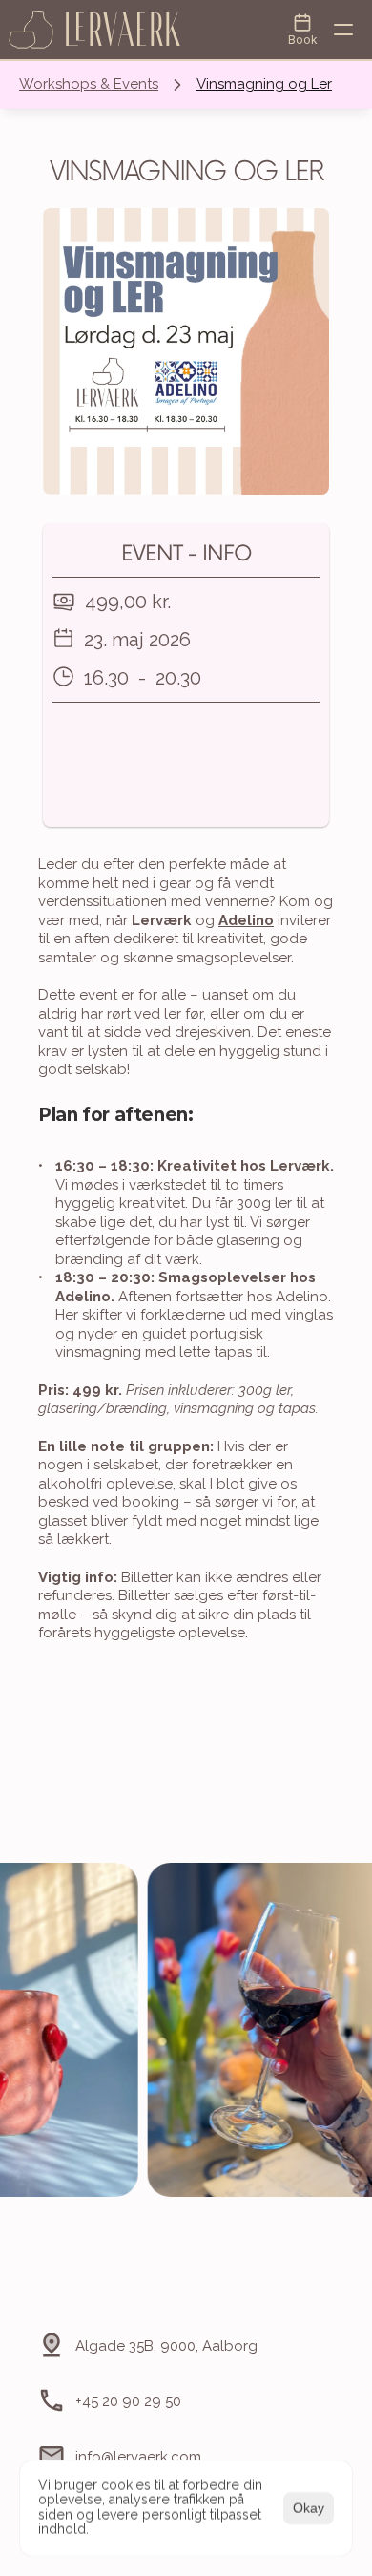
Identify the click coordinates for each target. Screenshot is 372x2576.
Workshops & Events (89, 84)
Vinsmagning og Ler (264, 84)
